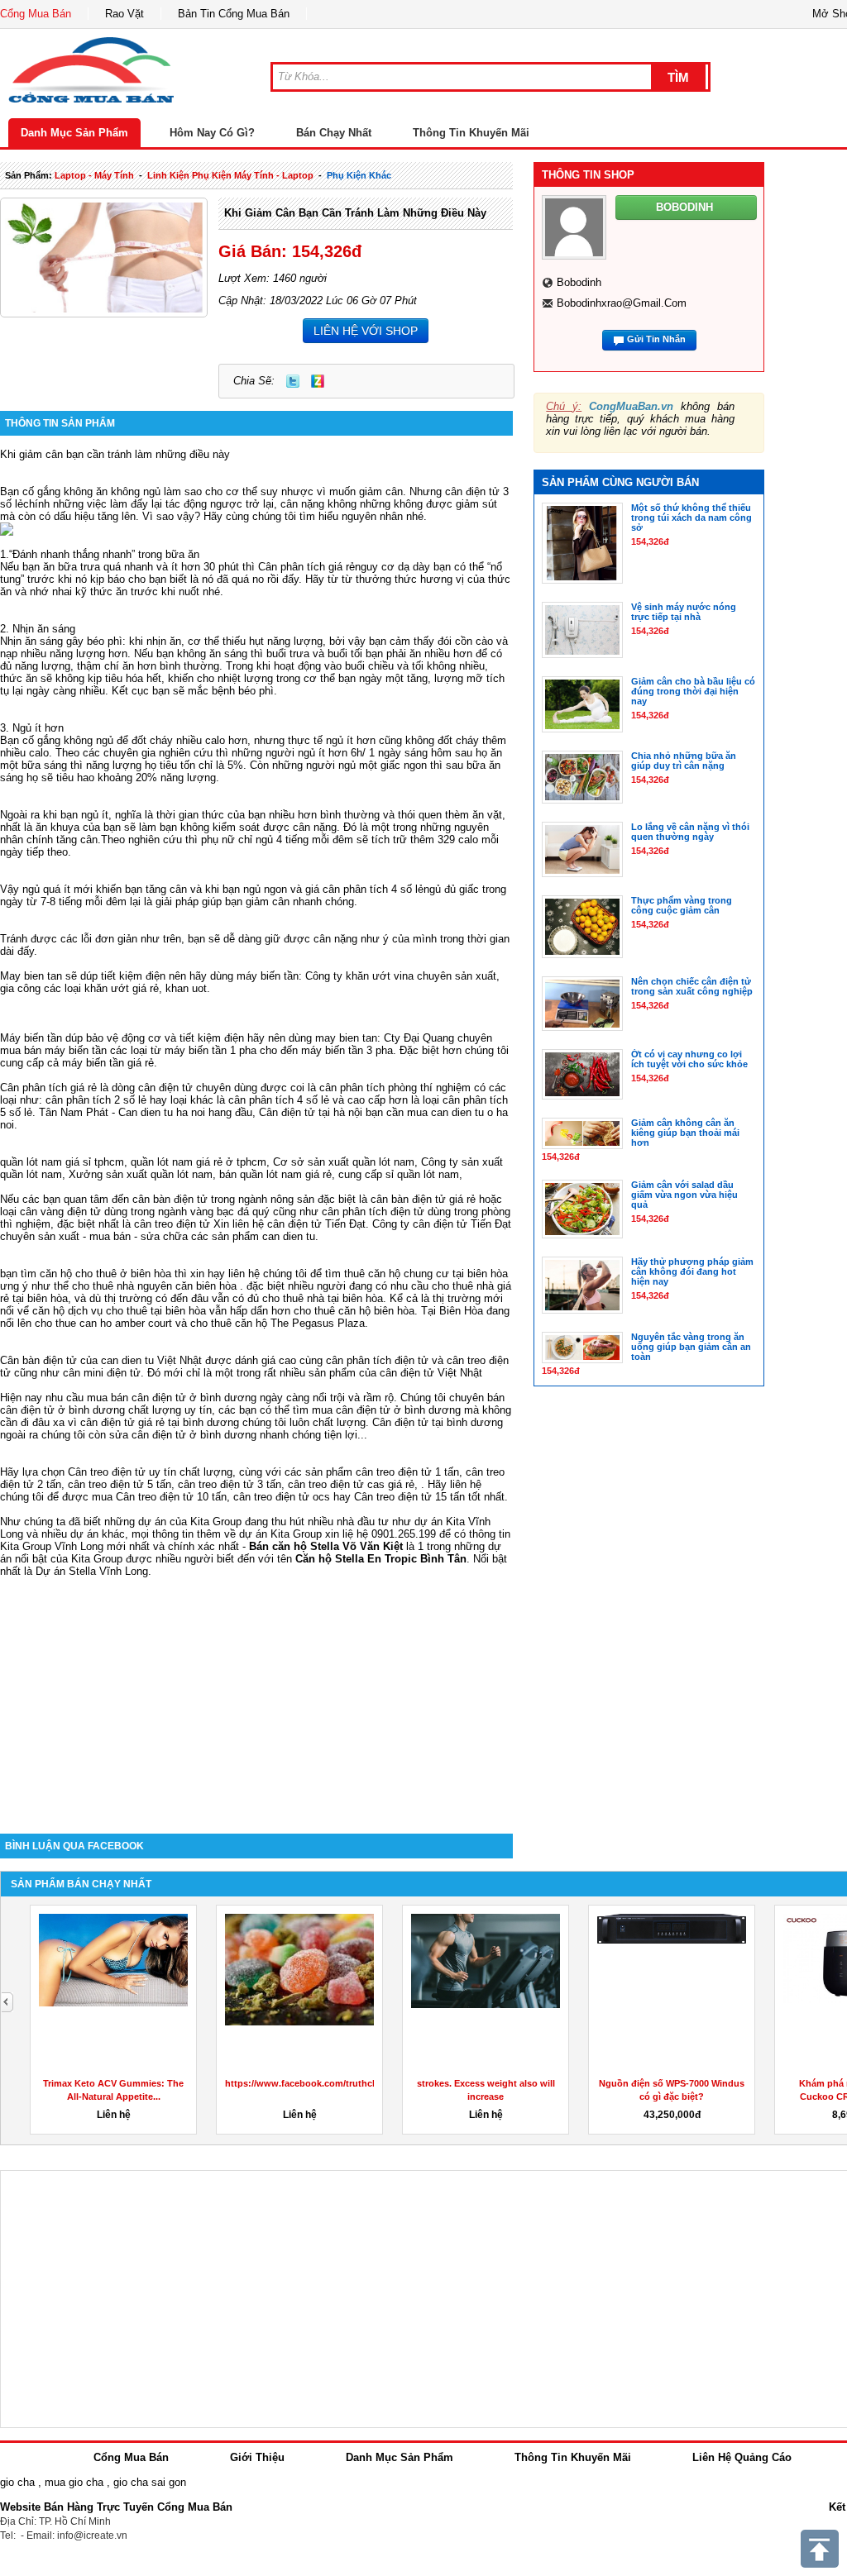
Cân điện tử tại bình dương (438, 1422)
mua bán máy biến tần (53, 1050)
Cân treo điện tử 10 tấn (171, 1497)
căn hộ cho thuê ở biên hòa (105, 1274)
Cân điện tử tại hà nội (311, 1112)
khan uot (186, 988)
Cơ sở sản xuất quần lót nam (344, 1162)
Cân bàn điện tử (38, 1360)
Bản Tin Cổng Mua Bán (234, 14)
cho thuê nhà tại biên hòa (323, 1298)
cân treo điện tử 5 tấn (120, 1484)
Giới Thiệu (257, 2457)
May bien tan (31, 976)
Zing (318, 381)
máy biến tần (268, 976)
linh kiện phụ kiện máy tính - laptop (230, 175)
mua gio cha (74, 2482)
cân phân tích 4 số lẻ (279, 1100)
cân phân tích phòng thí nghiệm (395, 1088)
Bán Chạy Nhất (334, 133)
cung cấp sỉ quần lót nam (399, 1174)
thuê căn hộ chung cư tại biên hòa (426, 1274)
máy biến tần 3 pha (347, 1050)
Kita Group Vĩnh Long (52, 1546)
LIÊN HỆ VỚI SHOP (366, 331)
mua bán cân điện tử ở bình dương (172, 1398)
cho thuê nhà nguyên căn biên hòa (154, 1286)
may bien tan (346, 1038)
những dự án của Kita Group (173, 1522)
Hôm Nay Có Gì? (212, 133)
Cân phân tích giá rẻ (306, 567)
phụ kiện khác (359, 175)
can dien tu (289, 1236)
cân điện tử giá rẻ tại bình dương (160, 1422)
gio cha (17, 2482)
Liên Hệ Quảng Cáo (742, 2457)
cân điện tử (294, 1224)
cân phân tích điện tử (373, 1212)
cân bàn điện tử (170, 1199)
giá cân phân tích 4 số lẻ (364, 889)
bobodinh (579, 282)
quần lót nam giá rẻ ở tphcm (199, 1162)
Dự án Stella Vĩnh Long (92, 1571)
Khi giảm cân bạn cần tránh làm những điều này (355, 213)
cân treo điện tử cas (336, 1484)
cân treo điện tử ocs (282, 1497)
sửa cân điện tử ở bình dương (183, 1435)
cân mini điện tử (102, 1373)
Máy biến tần (31, 1038)
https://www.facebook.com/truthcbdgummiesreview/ (340, 2083)
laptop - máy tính (94, 175)
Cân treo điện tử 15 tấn (409, 1497)
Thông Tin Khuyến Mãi (471, 133)
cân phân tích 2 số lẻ (98, 1100)
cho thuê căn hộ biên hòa (354, 1311)
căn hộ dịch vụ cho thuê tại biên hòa (119, 1311)
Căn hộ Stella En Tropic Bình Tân (381, 1559)
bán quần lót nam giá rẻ (275, 1174)
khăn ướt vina (380, 976)
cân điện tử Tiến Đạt (462, 1224)
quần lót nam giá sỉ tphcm (62, 1162)
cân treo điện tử (172, 1224)
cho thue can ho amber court (103, 1323)
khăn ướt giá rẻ (122, 988)
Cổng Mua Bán (36, 14)
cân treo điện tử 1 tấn (407, 1472)
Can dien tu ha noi (162, 1112)
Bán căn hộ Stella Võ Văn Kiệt (326, 1546)
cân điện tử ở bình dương (398, 1410)
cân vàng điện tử (60, 1212)
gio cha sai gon (150, 2482)
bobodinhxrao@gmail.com (622, 303)
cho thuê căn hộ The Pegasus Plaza (278, 1323)
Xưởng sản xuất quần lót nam (141, 1174)
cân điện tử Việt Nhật (431, 1373)
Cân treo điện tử (107, 1472)
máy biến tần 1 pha (211, 1050)
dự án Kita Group (280, 1534)
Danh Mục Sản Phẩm (74, 133)
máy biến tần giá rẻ (108, 1063)
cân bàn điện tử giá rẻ (423, 1199)
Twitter (293, 381)
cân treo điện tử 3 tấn (230, 1484)
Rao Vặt (124, 14)
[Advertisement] (256, 1693)
